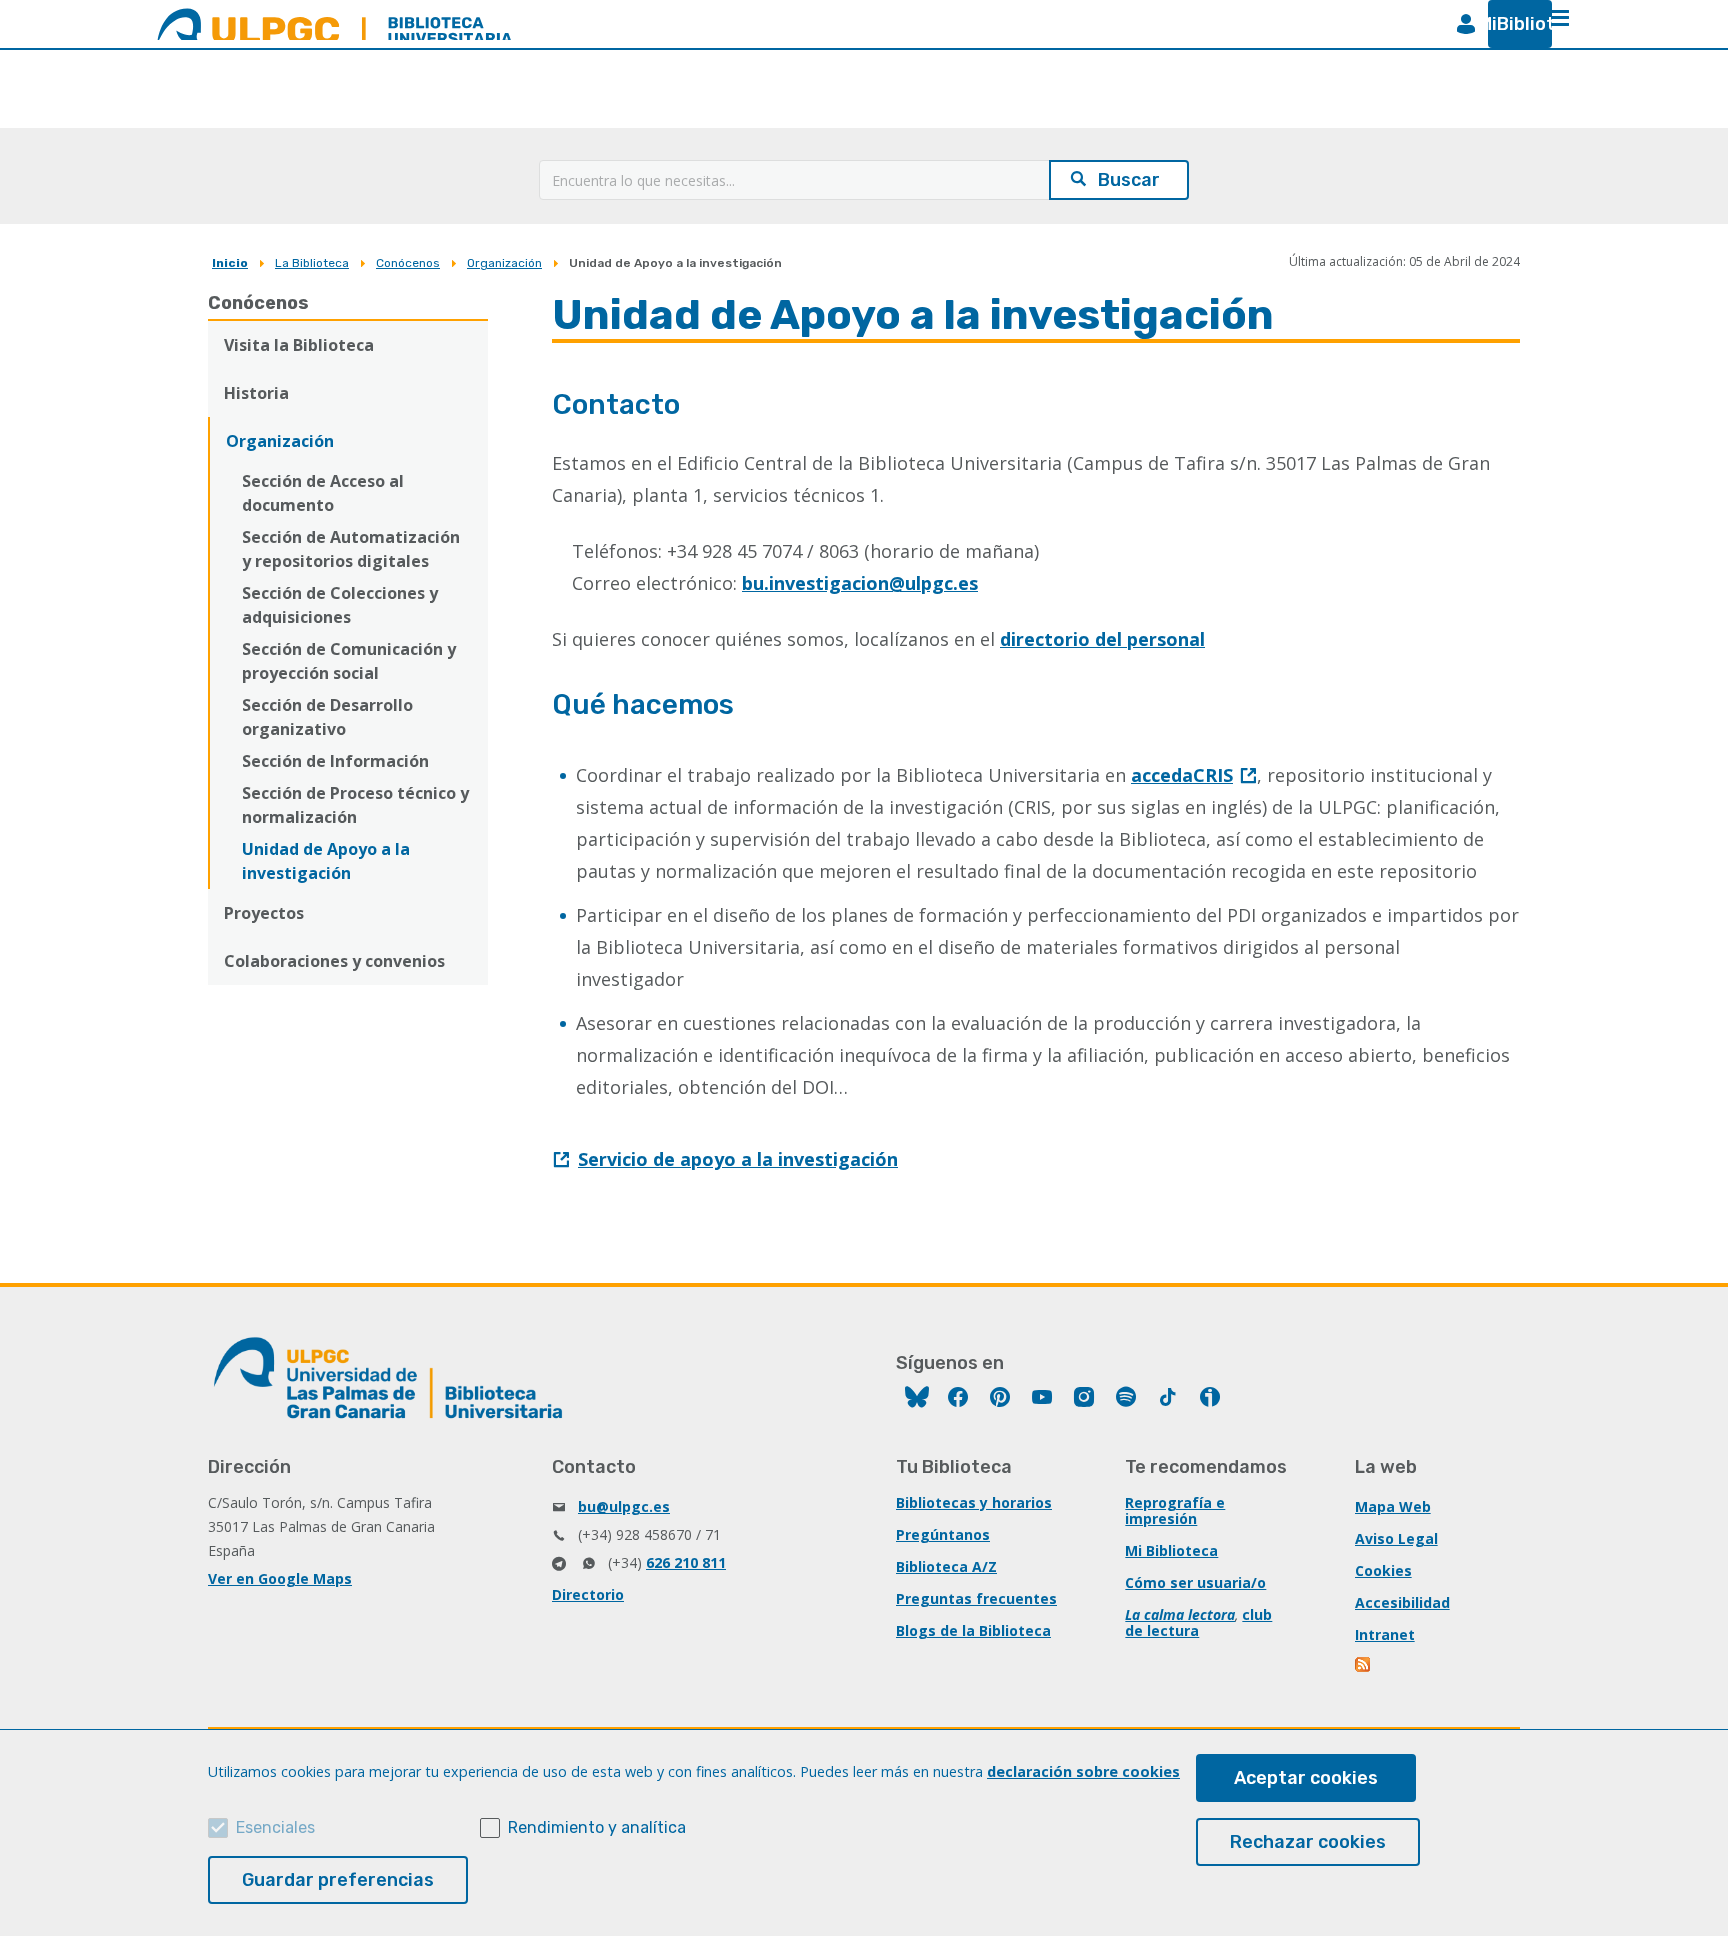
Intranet (1385, 1634)
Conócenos (408, 263)
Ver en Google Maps (280, 1578)
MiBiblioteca (1512, 24)
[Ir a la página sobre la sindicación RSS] (1364, 1666)
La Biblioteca (312, 263)
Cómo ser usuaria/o (1195, 1582)
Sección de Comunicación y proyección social (349, 661)
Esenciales (275, 1827)
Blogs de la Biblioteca (973, 1630)
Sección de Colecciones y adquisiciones (340, 605)
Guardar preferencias (338, 1880)
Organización (504, 263)
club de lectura (1198, 1622)
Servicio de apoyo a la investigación (738, 1159)
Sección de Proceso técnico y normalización (355, 805)
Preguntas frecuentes (976, 1598)
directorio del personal (1102, 639)
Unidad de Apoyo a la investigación (326, 861)
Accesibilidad (1402, 1602)
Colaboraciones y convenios (334, 961)
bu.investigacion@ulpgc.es (860, 583)
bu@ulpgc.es (624, 1506)
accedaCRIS (1182, 775)
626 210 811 (686, 1562)
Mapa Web (1393, 1506)
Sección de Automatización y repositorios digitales (351, 549)
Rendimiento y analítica (597, 1827)
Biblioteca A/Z (946, 1566)
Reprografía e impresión (1175, 1510)
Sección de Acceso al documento (323, 493)
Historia (256, 393)
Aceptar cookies (1306, 1778)
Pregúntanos (943, 1534)
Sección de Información (335, 761)
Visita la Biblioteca (299, 345)
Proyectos (264, 913)
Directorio (588, 1594)
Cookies (1383, 1570)
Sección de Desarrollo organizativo (327, 717)
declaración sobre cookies (1083, 1771)
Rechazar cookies (1308, 1842)
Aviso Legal (1396, 1538)
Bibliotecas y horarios (974, 1502)
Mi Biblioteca (1171, 1550)
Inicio (230, 263)
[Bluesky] (917, 1399)
